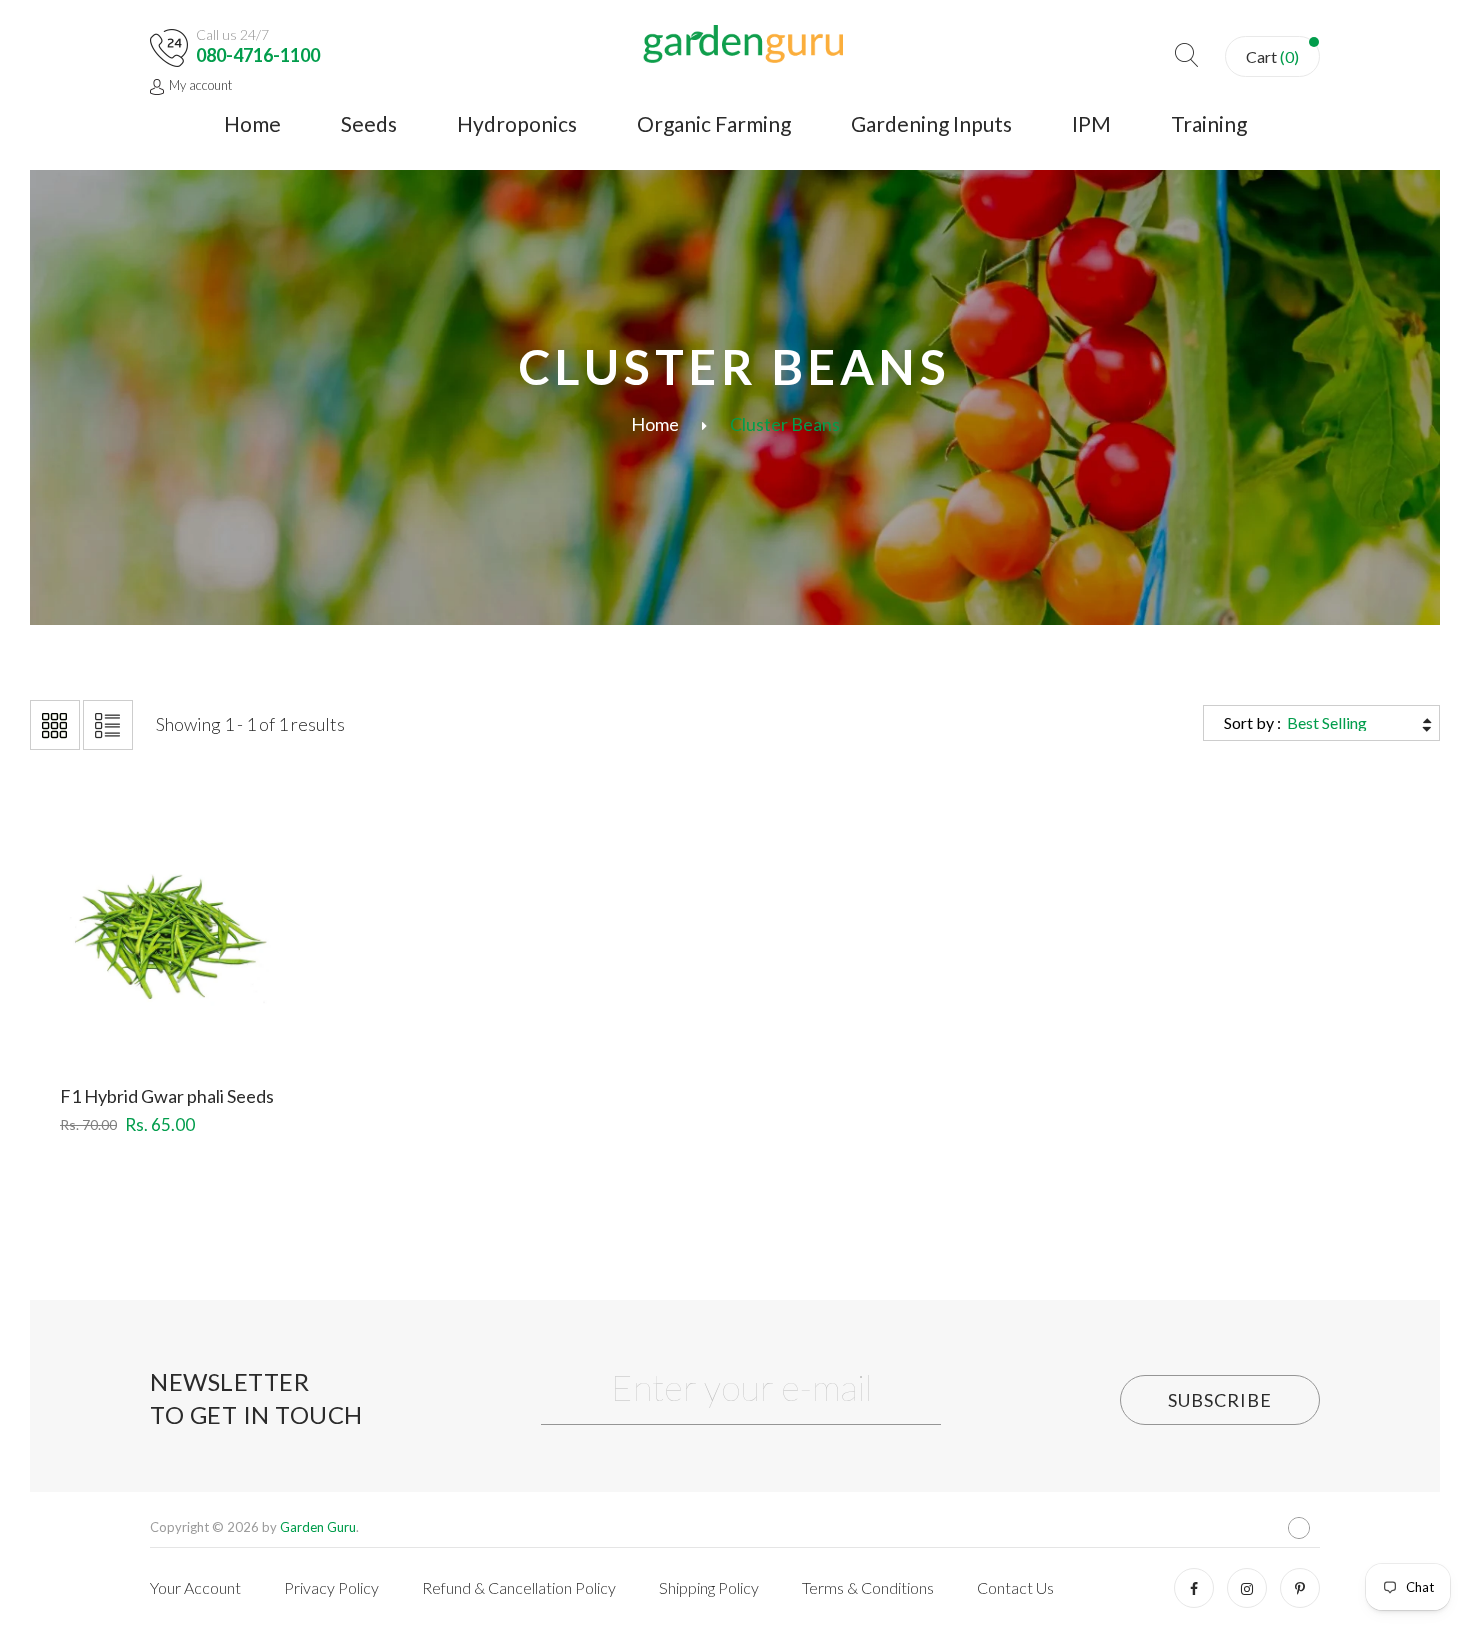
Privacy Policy (331, 1587)
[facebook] (1194, 1588)
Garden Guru (318, 1527)
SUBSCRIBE (1220, 1400)
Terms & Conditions (868, 1587)
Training (1209, 123)
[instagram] (1247, 1588)
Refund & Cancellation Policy (519, 1587)
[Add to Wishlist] (171, 1010)
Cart (1272, 56)
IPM (1091, 123)
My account (200, 85)
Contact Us (1015, 1587)
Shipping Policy (709, 1587)
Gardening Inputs (931, 123)
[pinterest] (1300, 1588)
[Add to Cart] (98, 1010)
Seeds (369, 123)
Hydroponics (517, 123)
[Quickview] (244, 1010)
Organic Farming (714, 123)
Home (252, 123)
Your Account (195, 1587)
